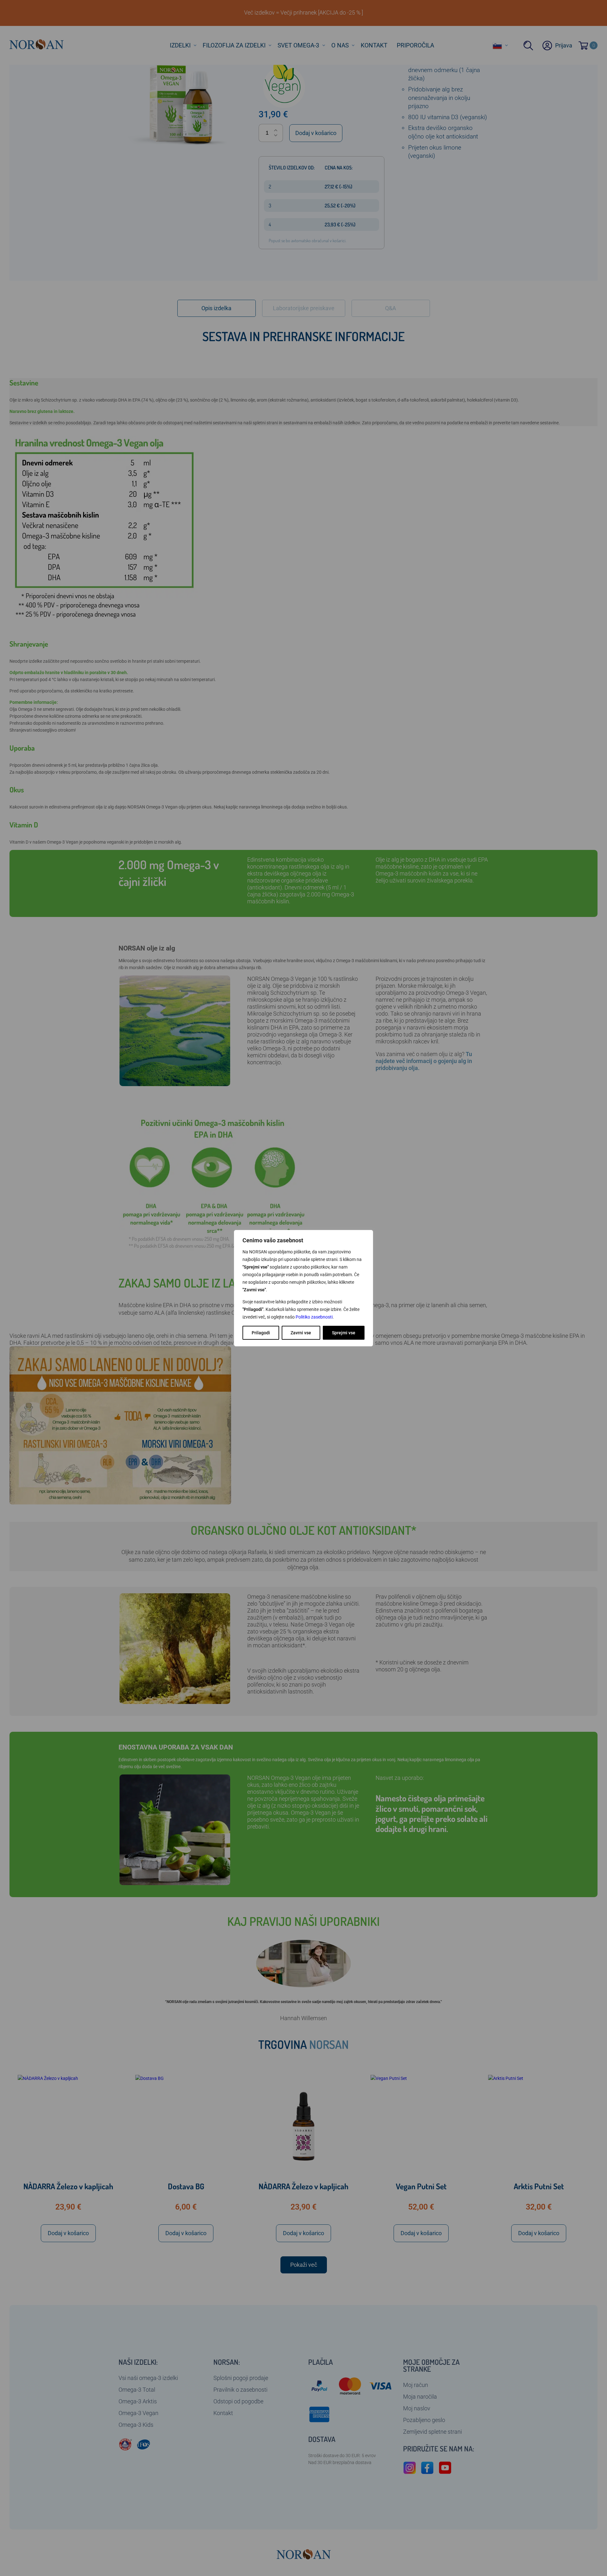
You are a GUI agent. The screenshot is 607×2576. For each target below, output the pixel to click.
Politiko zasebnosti (314, 1317)
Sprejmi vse (344, 1333)
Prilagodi (261, 1333)
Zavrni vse (301, 1333)
